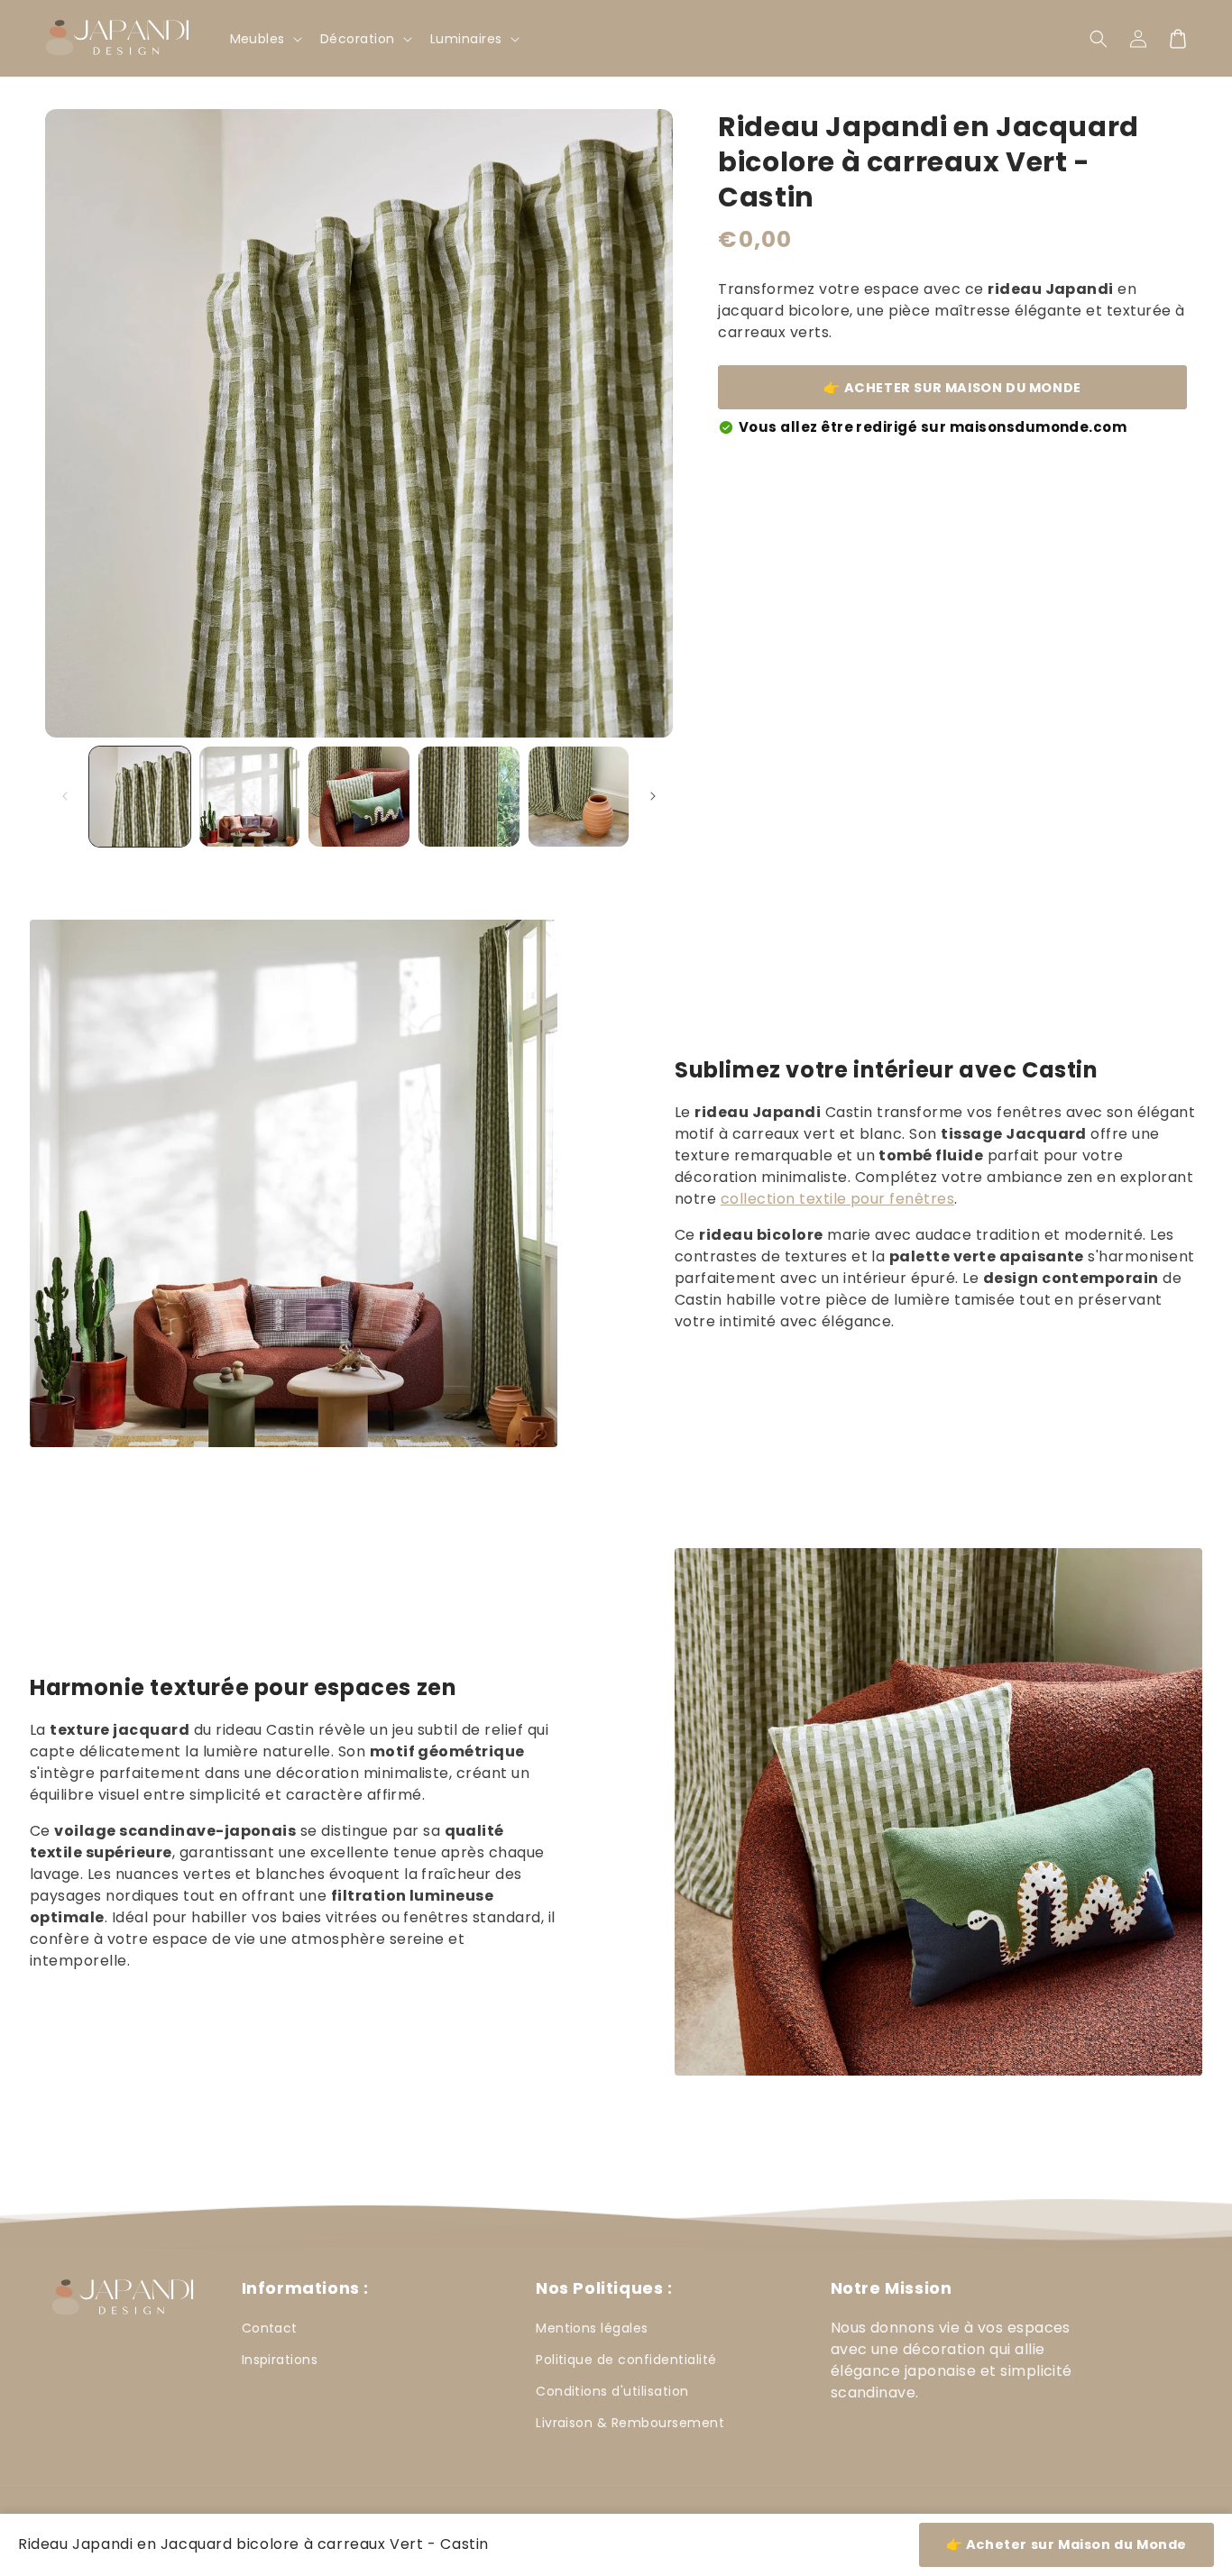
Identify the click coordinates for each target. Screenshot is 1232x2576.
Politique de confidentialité (626, 2360)
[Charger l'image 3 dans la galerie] (359, 797)
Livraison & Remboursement (630, 2423)
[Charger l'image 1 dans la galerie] (140, 797)
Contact (270, 2328)
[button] (1099, 39)
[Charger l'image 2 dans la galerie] (250, 797)
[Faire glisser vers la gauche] (65, 796)
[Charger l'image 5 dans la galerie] (579, 797)
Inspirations (280, 2360)
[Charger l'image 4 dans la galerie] (469, 797)
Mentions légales (592, 2328)
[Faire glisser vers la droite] (653, 796)
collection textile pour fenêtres (837, 1199)
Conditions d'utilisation (612, 2391)
